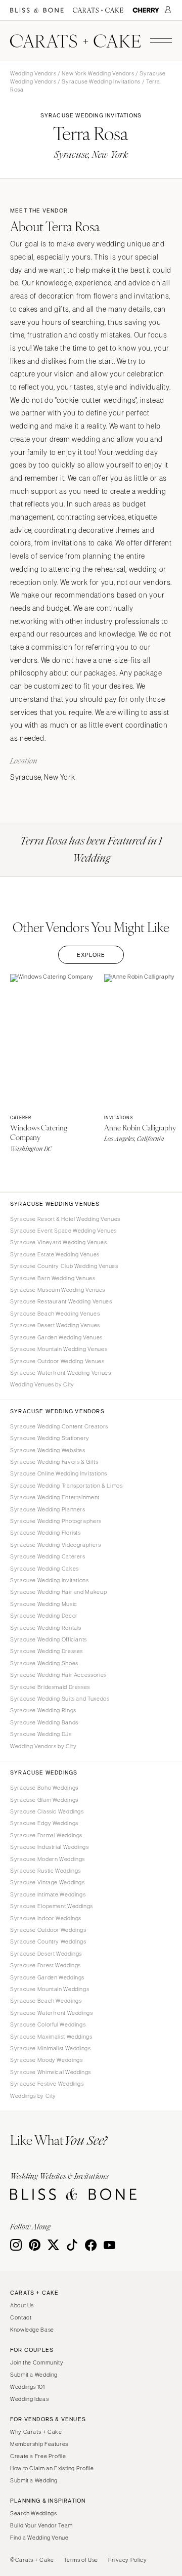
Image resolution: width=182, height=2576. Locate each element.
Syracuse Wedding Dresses (47, 1651)
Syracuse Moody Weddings (47, 2060)
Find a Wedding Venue (39, 2538)
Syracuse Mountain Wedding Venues (59, 1349)
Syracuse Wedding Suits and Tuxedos (60, 1699)
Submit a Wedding (34, 2375)
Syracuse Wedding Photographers (56, 1521)
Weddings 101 (28, 2387)
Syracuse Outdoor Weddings (48, 1930)
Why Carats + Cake (36, 2432)
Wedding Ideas (29, 2399)
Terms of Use (81, 2560)
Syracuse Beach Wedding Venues (55, 1314)
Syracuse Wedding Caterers (48, 1556)
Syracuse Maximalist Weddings (51, 2037)
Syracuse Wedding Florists (45, 1533)
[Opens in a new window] (37, 10)
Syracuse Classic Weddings (47, 1811)
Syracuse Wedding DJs (41, 1734)
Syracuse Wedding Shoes (44, 1663)
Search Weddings (33, 2513)
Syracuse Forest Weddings (45, 1965)
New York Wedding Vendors (98, 73)
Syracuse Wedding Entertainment (55, 1497)
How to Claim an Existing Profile (52, 2468)
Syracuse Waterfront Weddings (52, 2013)
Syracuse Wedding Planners (48, 1509)
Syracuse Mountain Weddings (50, 1989)
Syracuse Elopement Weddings (52, 1906)
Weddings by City (33, 2096)
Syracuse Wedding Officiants (49, 1639)
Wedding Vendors (33, 73)
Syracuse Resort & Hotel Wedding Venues (65, 1219)
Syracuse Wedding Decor (44, 1616)
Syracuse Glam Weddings (44, 1800)
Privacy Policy (128, 2560)
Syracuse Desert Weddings (46, 1954)
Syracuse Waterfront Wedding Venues (60, 1373)
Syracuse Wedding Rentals (46, 1628)
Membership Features (39, 2444)
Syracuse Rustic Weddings (45, 1871)
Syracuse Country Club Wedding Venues (64, 1266)
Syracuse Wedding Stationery (50, 1438)
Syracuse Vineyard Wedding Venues (58, 1242)
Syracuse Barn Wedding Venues (53, 1278)
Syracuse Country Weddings (48, 1941)
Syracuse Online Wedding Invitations (59, 1473)
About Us (22, 2305)
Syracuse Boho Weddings (44, 1788)
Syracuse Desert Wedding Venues (55, 1325)
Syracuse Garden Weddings (47, 1977)
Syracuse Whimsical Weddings (51, 2072)
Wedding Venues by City (42, 1384)
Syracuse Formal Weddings (46, 1835)
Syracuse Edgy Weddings (44, 1823)
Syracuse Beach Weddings (46, 2001)
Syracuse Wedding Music (44, 1604)
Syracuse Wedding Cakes (44, 1569)
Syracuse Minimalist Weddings (51, 2048)
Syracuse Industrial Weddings (50, 1847)
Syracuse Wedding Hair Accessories (58, 1675)
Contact (21, 2317)
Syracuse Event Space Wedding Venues (63, 1231)
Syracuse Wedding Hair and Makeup (58, 1592)
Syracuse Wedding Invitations (101, 81)
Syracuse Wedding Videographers (56, 1545)
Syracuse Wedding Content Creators (59, 1426)
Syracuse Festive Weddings (47, 2084)
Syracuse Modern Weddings (48, 1859)
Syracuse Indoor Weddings (46, 1918)
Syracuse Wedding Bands (44, 1722)
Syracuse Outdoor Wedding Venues (57, 1361)
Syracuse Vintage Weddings (48, 1882)
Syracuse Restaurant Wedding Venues (61, 1301)
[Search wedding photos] (146, 10)
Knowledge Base (32, 2330)
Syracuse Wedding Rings (43, 1710)
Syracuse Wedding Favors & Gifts (54, 1462)
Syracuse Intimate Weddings (48, 1894)
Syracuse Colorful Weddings (48, 2024)
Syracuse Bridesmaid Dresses (50, 1687)
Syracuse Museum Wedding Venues (58, 1290)
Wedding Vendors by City (43, 1746)
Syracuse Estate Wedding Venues (55, 1254)
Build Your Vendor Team (41, 2525)
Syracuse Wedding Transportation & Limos (66, 1486)
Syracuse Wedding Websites (48, 1450)
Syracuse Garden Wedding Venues (56, 1337)
